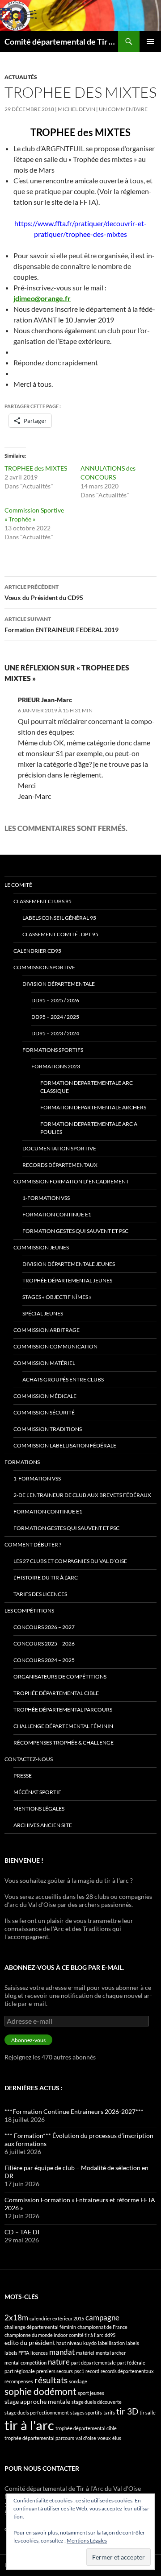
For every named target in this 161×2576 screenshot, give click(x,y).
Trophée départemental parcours (63, 1710)
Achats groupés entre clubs (63, 1379)
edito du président (30, 2342)
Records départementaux (60, 1165)
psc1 (79, 2371)
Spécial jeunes (43, 1313)
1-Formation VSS (46, 1198)
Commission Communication (55, 1346)
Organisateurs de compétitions (60, 1677)
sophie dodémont (40, 2391)
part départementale (93, 2363)
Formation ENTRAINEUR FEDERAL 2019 (61, 624)
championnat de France (102, 2327)
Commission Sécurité (44, 1412)
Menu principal (150, 41)
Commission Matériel (44, 1363)
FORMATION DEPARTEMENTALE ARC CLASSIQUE (87, 1087)
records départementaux (127, 2371)
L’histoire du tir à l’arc (46, 1577)
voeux (104, 2438)
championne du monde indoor (36, 2335)
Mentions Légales (87, 2541)
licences (39, 2353)
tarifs (109, 2413)
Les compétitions (29, 1611)
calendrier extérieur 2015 (57, 2318)
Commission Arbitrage (47, 1330)
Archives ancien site (43, 1825)
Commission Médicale (45, 1396)
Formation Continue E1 (57, 1214)
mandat (62, 2352)
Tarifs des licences (40, 1594)
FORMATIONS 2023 (56, 1066)
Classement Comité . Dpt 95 (60, 934)
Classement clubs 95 (42, 901)
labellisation (111, 2343)
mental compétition (25, 2363)
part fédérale (131, 2363)
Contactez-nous (29, 1759)
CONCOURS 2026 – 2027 (44, 1627)
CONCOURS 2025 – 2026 (44, 1644)
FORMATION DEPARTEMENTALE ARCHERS (93, 1107)
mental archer (111, 2353)
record (92, 2371)
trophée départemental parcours (39, 2438)
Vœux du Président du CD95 (44, 592)
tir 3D (127, 2411)
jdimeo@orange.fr (42, 298)
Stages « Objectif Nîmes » (57, 1297)
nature (59, 2362)
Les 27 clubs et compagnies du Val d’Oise (70, 1561)
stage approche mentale (37, 2401)
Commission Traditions (48, 1429)
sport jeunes (91, 2393)
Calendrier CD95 (37, 951)
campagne (102, 2318)
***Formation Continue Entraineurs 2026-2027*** (74, 2111)
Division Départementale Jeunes (69, 1264)
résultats (51, 2380)
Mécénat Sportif (37, 1792)
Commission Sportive (44, 967)
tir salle (148, 2413)
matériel (85, 2353)
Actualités (21, 77)
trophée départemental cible (86, 2428)
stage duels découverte (97, 2402)
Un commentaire (123, 109)
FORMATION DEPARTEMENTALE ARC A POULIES (89, 1128)
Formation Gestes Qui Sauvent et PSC (75, 1231)
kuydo (90, 2343)
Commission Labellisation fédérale (65, 1445)
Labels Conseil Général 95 (59, 918)
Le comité (18, 885)
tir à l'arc (29, 2425)
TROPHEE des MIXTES (36, 468)
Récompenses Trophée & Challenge (64, 1743)
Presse (23, 1776)
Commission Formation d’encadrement (71, 1181)
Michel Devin (76, 109)
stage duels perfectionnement (37, 2413)
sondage (78, 2381)
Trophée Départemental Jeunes (67, 1280)
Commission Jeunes (41, 1247)
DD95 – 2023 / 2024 (55, 1033)
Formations (22, 1462)
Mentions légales (39, 1809)
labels (133, 2343)
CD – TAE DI (22, 2232)
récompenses (19, 2381)
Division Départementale (59, 984)
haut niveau (69, 2343)
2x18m (16, 2318)
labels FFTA (17, 2353)
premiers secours (55, 2371)
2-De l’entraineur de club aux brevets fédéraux (82, 1495)
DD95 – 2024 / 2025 (55, 1017)
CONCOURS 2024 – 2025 (44, 1660)
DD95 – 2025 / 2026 (55, 1000)
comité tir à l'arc (86, 2335)
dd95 (110, 2335)
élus (117, 2438)
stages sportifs (86, 2413)
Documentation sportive (59, 1148)
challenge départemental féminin (40, 2327)
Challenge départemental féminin (63, 1726)
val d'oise (86, 2438)
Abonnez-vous (28, 2040)
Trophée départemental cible (56, 1693)
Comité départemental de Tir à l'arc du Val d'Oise (61, 41)
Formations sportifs (53, 1050)
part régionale (20, 2371)
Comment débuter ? (33, 1544)
